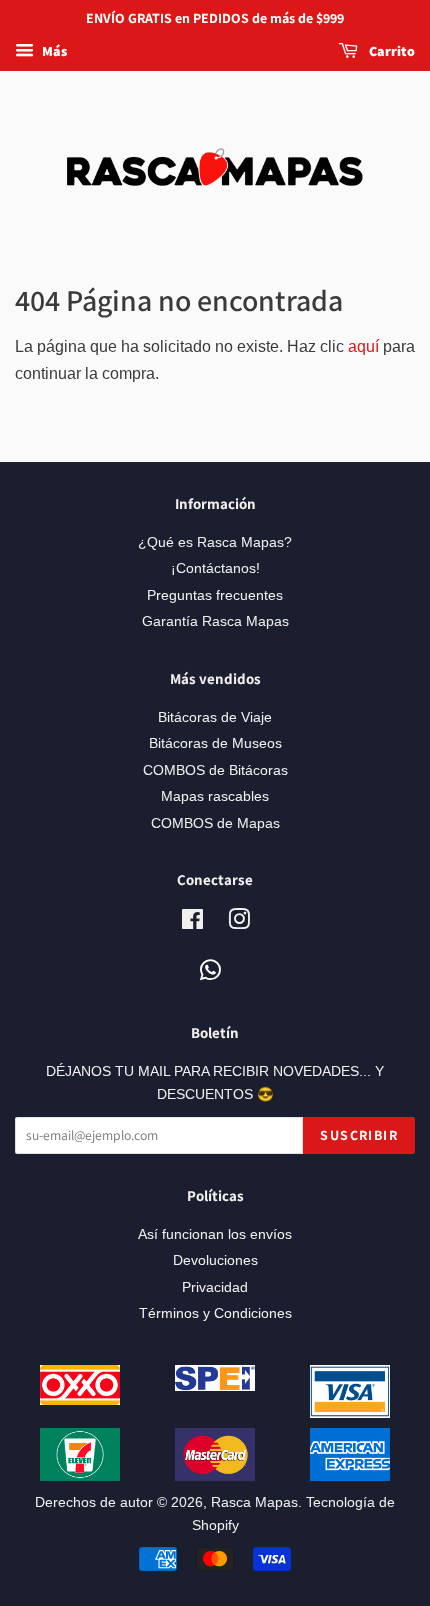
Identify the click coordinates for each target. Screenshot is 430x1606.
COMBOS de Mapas (215, 823)
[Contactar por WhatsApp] (210, 971)
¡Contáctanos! (215, 568)
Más (53, 51)
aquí (363, 346)
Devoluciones (215, 1260)
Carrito (390, 51)
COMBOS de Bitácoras (215, 770)
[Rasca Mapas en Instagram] (239, 923)
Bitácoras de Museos (215, 743)
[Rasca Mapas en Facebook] (192, 923)
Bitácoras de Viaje (215, 717)
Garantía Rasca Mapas (215, 621)
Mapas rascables (215, 796)
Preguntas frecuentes (215, 595)
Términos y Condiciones (215, 1313)
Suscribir (359, 1135)
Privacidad (215, 1287)
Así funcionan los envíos (215, 1234)
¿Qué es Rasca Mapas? (215, 542)
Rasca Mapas (254, 1502)
